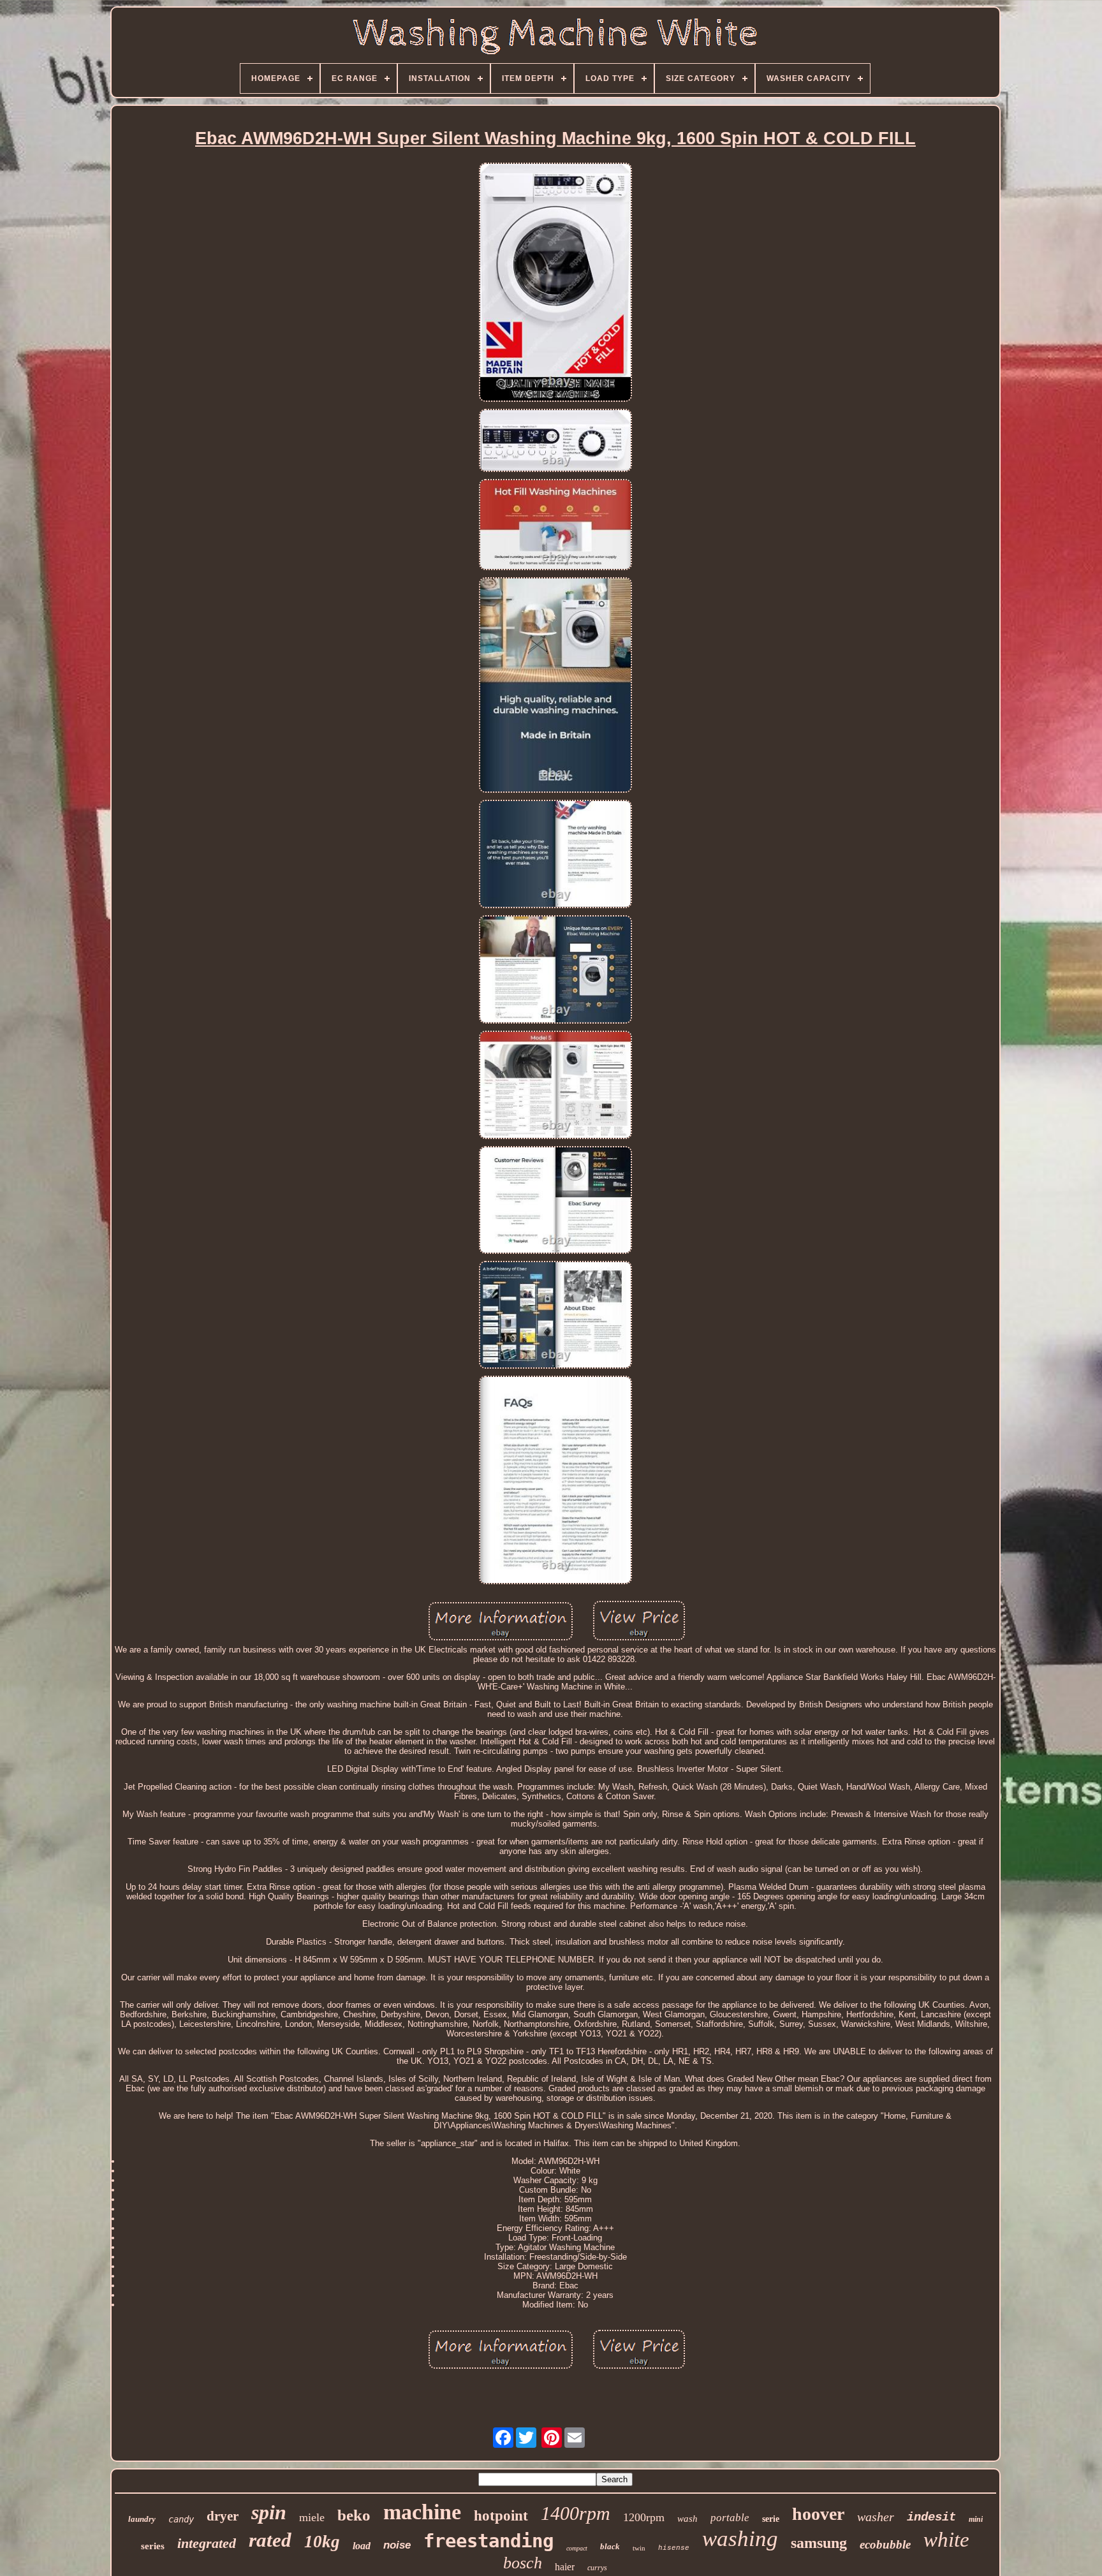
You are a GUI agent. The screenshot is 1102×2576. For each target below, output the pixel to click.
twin (639, 2548)
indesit (931, 2517)
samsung (819, 2543)
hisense (674, 2548)
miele (312, 2517)
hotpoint (501, 2516)
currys (597, 2568)
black (610, 2546)
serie (771, 2519)
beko (354, 2515)
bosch (523, 2563)
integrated (207, 2543)
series (153, 2546)
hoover (818, 2514)
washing (740, 2539)
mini (976, 2519)
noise (397, 2545)
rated (270, 2540)
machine (422, 2512)
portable (730, 2518)
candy (181, 2519)
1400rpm (576, 2513)
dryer (223, 2516)
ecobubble (885, 2544)
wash (687, 2519)
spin (269, 2512)
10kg (322, 2542)
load (362, 2546)
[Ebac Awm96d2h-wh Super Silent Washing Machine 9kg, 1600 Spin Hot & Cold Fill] (555, 283)
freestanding (489, 2541)
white (946, 2540)
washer (876, 2517)
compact (577, 2548)
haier (565, 2567)
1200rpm (644, 2517)
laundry (142, 2519)
